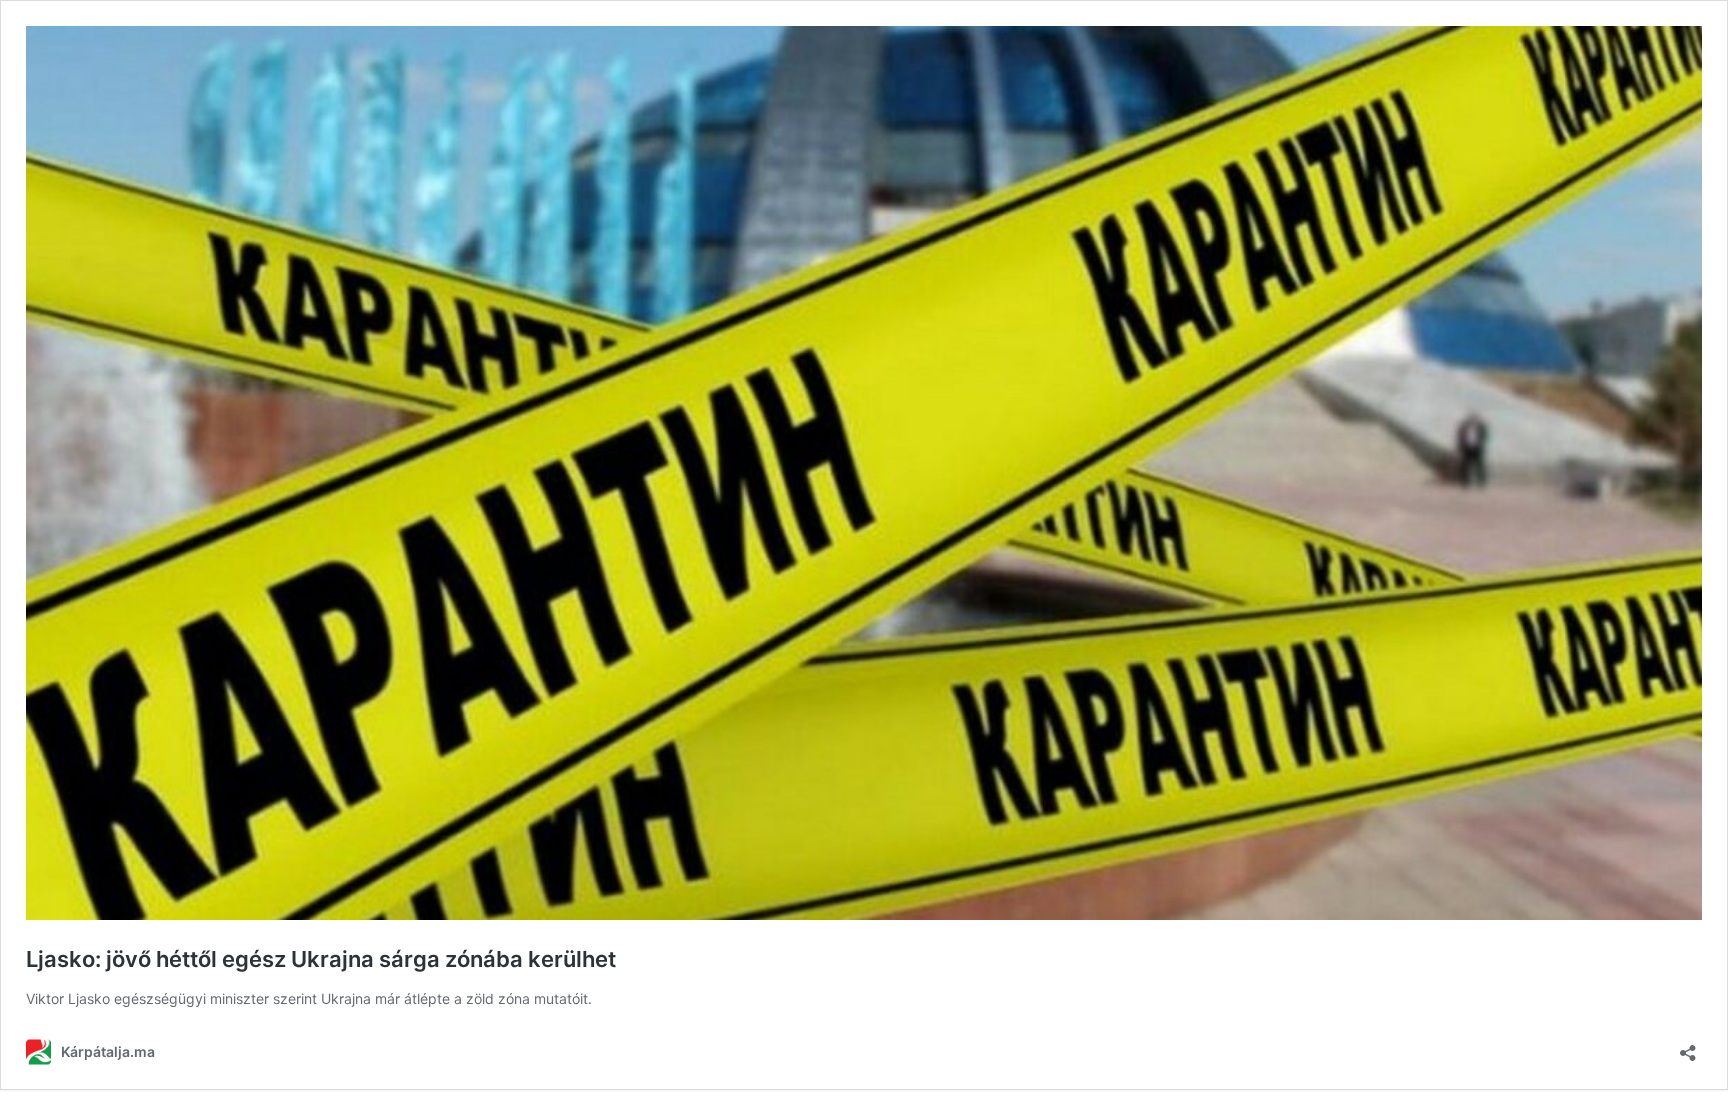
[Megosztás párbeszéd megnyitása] (1688, 1046)
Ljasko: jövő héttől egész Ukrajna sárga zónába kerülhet (321, 959)
